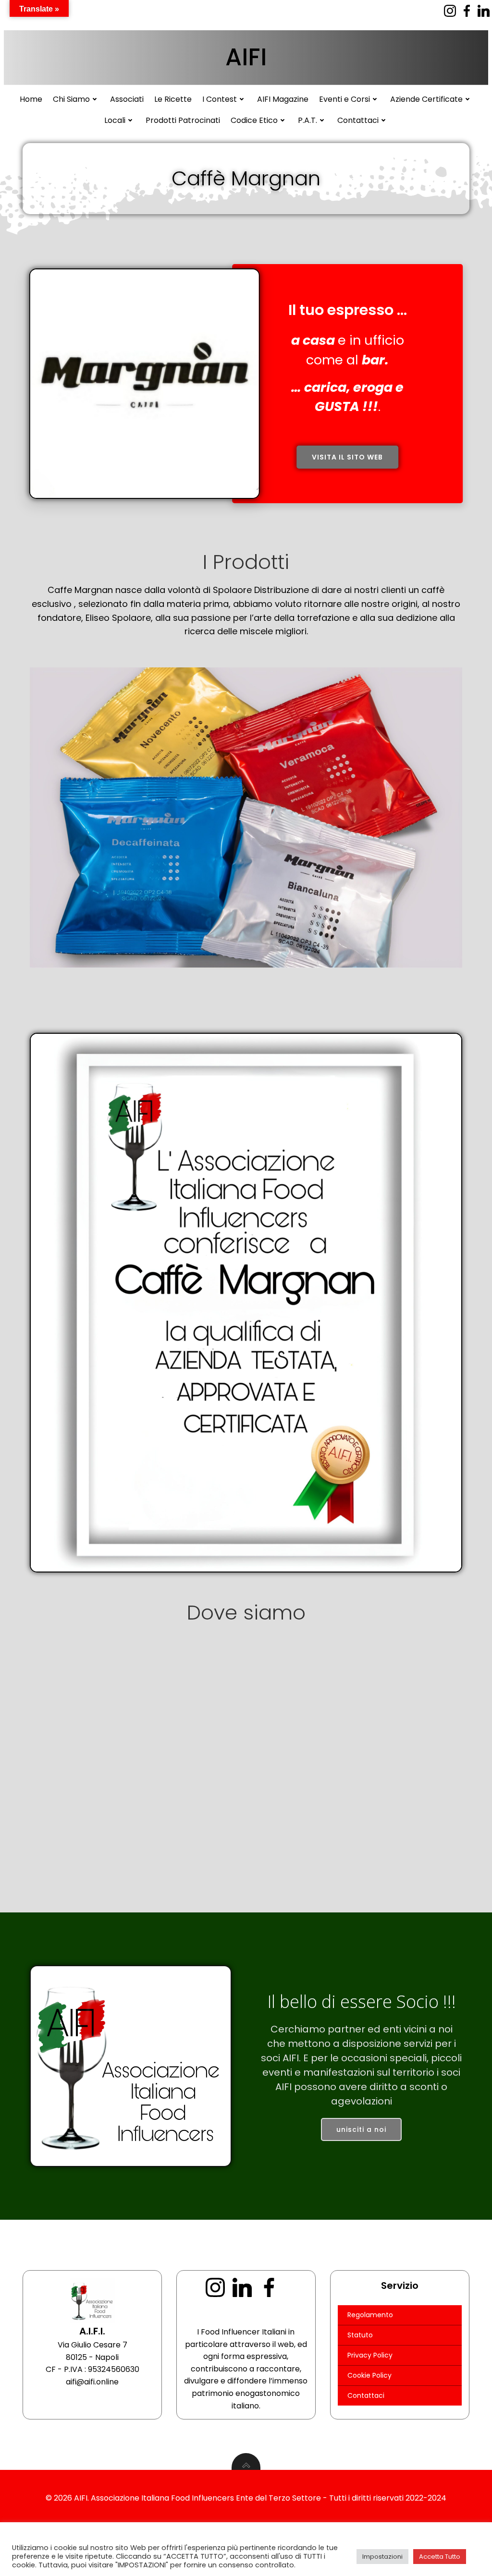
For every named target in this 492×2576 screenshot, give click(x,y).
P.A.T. (307, 120)
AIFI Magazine (283, 99)
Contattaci (358, 120)
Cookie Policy (369, 2375)
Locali (115, 120)
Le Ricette (173, 99)
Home (31, 99)
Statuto (360, 2335)
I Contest (220, 99)
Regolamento (370, 2315)
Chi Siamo (71, 99)
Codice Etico (254, 120)
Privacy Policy (370, 2355)
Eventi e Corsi (344, 99)
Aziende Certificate (426, 99)
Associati (127, 99)
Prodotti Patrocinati (183, 120)
